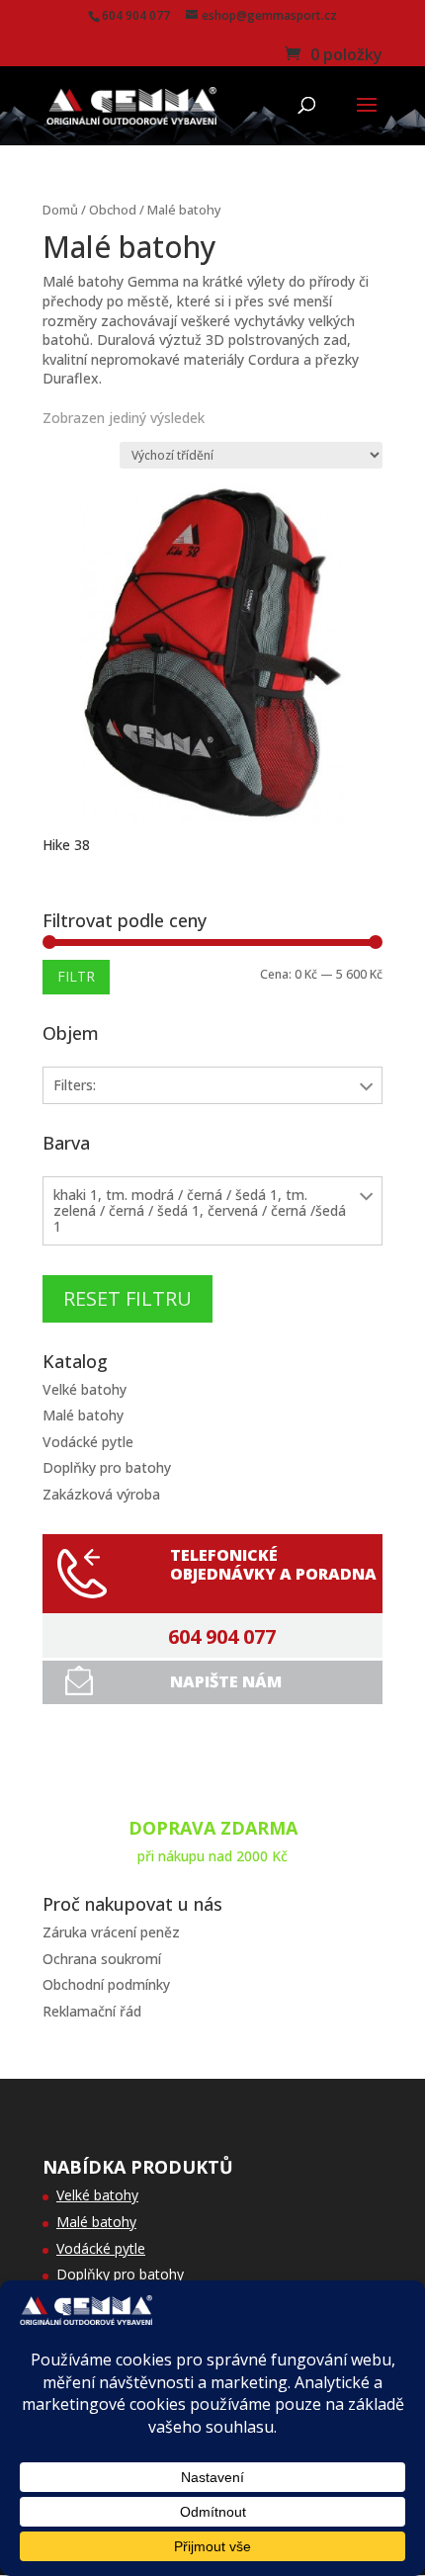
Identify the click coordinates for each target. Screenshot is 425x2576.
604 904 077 (222, 1637)
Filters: (75, 1085)
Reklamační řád (92, 2011)
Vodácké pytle (88, 1442)
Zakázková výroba (101, 1494)
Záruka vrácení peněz (111, 1932)
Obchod (113, 210)
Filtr (76, 976)
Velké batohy (85, 1389)
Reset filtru (127, 1298)
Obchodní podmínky (106, 1984)
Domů (60, 210)
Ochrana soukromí (102, 1959)
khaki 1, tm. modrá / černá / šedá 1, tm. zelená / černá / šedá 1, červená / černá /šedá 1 (200, 1210)
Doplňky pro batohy (107, 1467)
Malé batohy (83, 1415)
